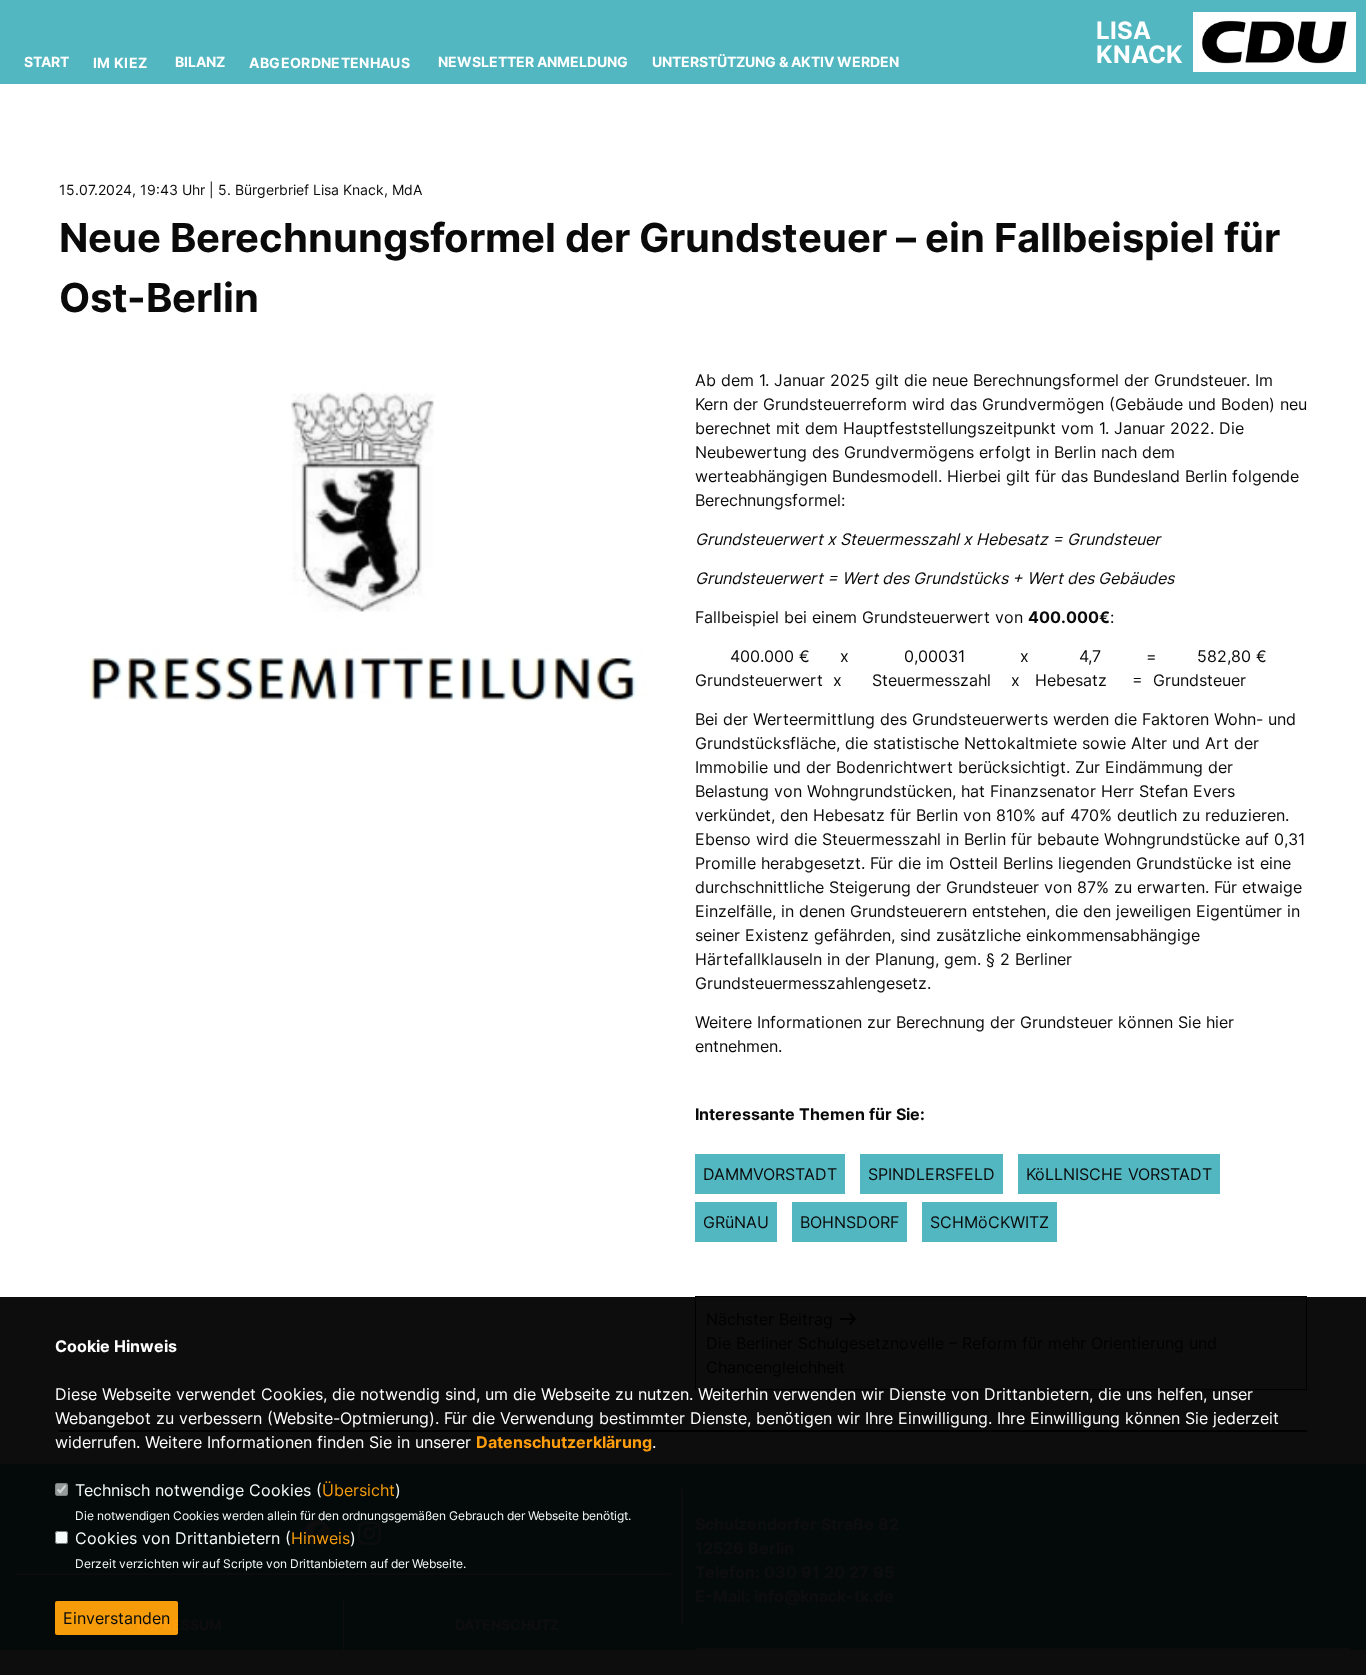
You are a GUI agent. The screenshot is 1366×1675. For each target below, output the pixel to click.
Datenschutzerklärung (564, 1442)
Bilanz (200, 61)
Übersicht (358, 1490)
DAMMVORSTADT (770, 1174)
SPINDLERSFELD (931, 1174)
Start (46, 61)
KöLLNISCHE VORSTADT (1119, 1174)
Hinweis (320, 1538)
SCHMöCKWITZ (989, 1222)
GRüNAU (736, 1222)
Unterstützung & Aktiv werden (775, 61)
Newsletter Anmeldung (533, 61)
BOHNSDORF (849, 1222)
